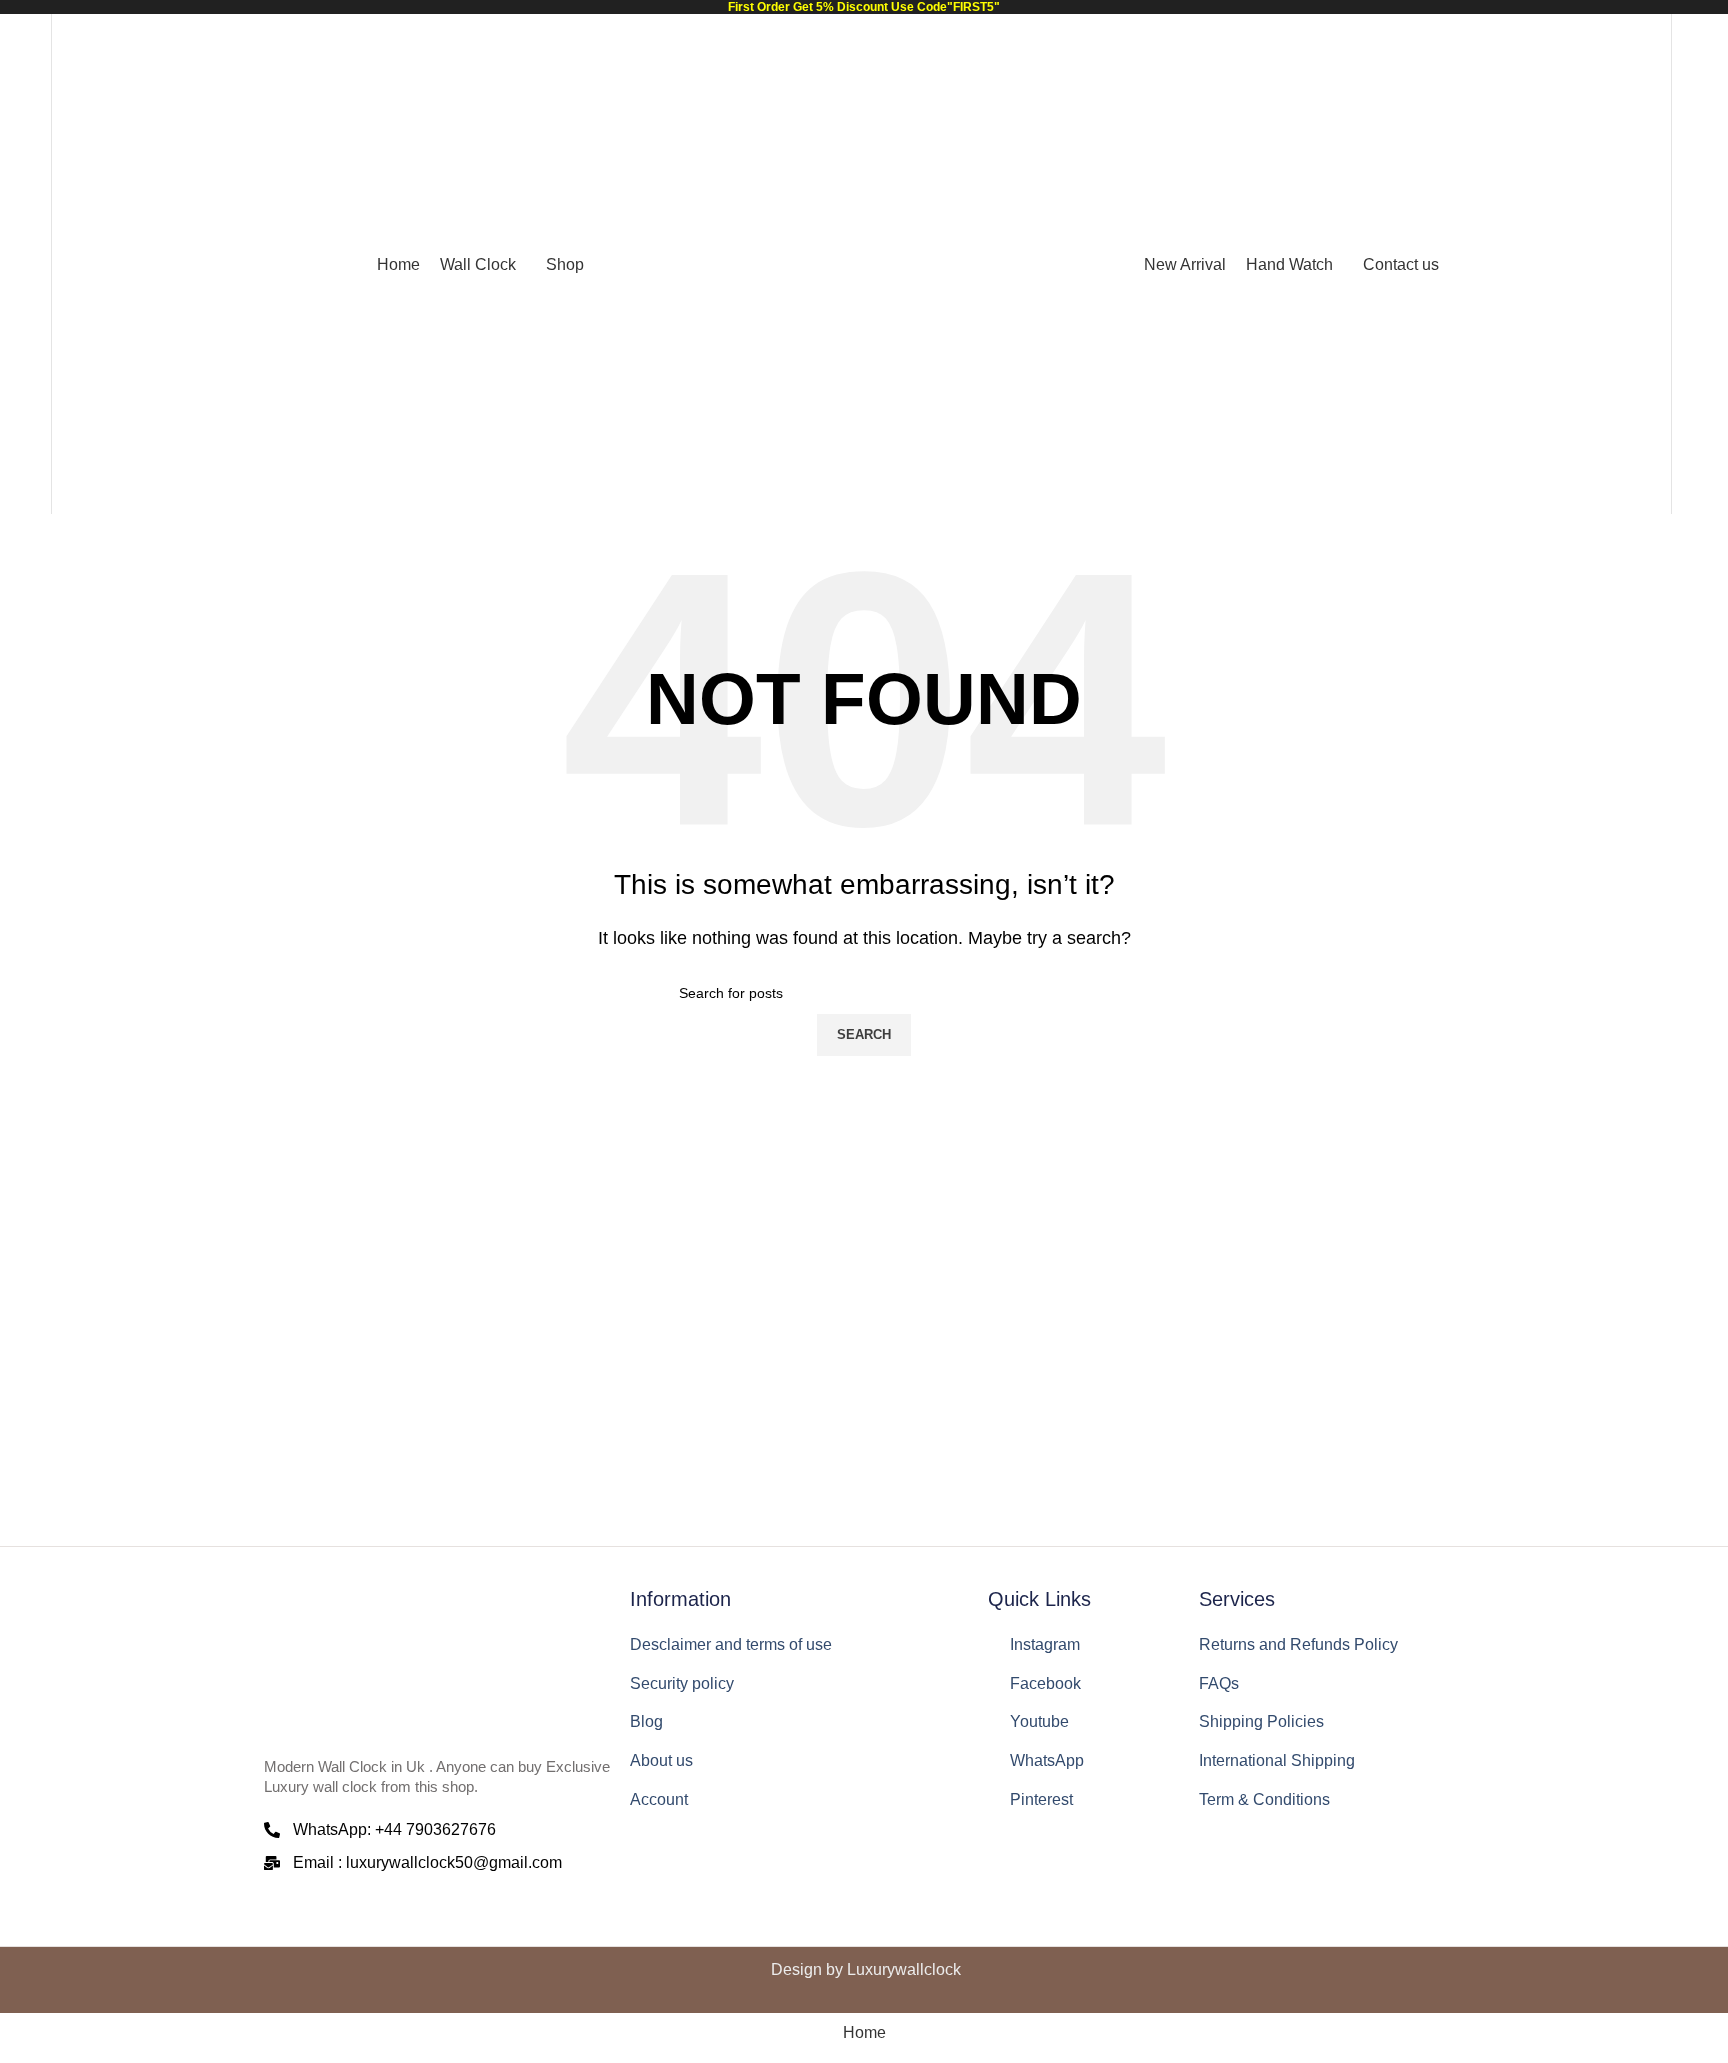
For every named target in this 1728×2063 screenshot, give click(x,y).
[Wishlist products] (23, 264)
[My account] (1643, 264)
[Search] (80, 264)
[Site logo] (864, 263)
